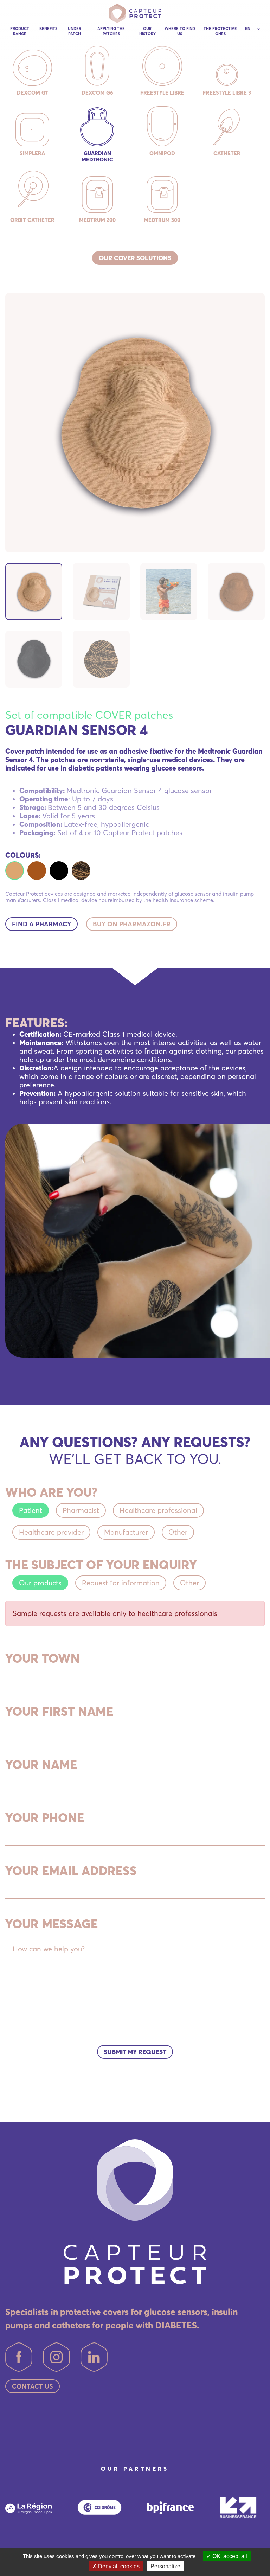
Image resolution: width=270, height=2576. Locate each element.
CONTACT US (33, 2386)
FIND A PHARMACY (41, 924)
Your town (43, 1658)
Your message (52, 1924)
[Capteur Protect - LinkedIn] (94, 2357)
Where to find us (180, 31)
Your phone (45, 1817)
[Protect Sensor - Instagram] (56, 2357)
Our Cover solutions (135, 258)
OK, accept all (229, 2556)
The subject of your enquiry (101, 1565)
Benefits (48, 28)
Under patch (75, 31)
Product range (20, 31)
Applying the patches (111, 31)
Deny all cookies (118, 2566)
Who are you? (51, 1492)
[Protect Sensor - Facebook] (19, 2357)
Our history (147, 31)
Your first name (59, 1711)
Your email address (71, 1871)
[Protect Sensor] (135, 13)
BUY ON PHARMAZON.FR (132, 924)
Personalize (165, 2566)
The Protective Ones (220, 31)
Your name (41, 1764)
